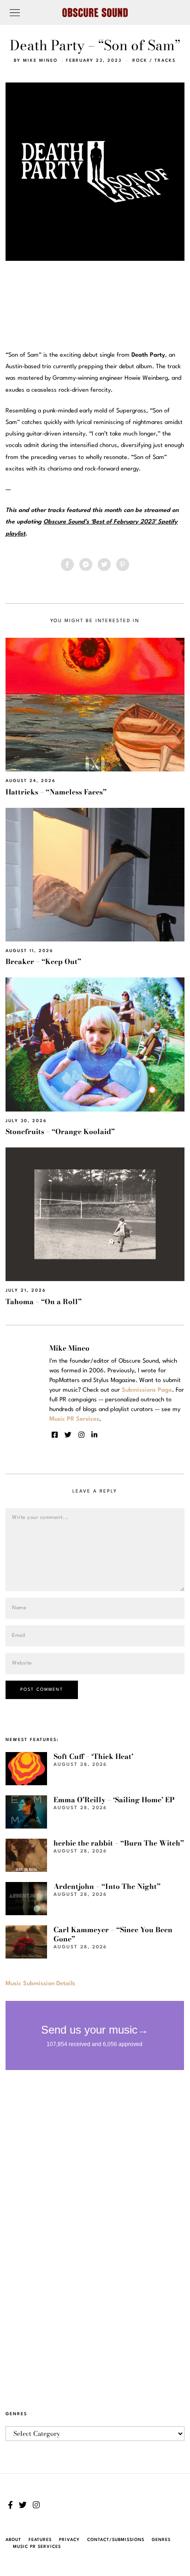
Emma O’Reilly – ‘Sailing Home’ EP (114, 1800)
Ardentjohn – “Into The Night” (107, 1886)
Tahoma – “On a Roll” (44, 1302)
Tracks (165, 61)
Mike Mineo (40, 61)
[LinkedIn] (94, 1435)
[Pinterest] (123, 565)
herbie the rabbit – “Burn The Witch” (119, 1843)
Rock (140, 61)
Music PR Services (37, 2547)
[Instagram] (81, 1435)
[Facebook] (67, 565)
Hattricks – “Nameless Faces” (56, 792)
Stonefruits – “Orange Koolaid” (60, 1132)
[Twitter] (104, 565)
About (13, 2540)
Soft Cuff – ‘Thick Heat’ (93, 1756)
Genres (161, 2540)
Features (40, 2540)
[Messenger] (86, 565)
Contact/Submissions (116, 2540)
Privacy (69, 2540)
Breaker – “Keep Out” (43, 962)
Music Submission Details (40, 1984)
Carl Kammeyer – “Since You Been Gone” (113, 1934)
